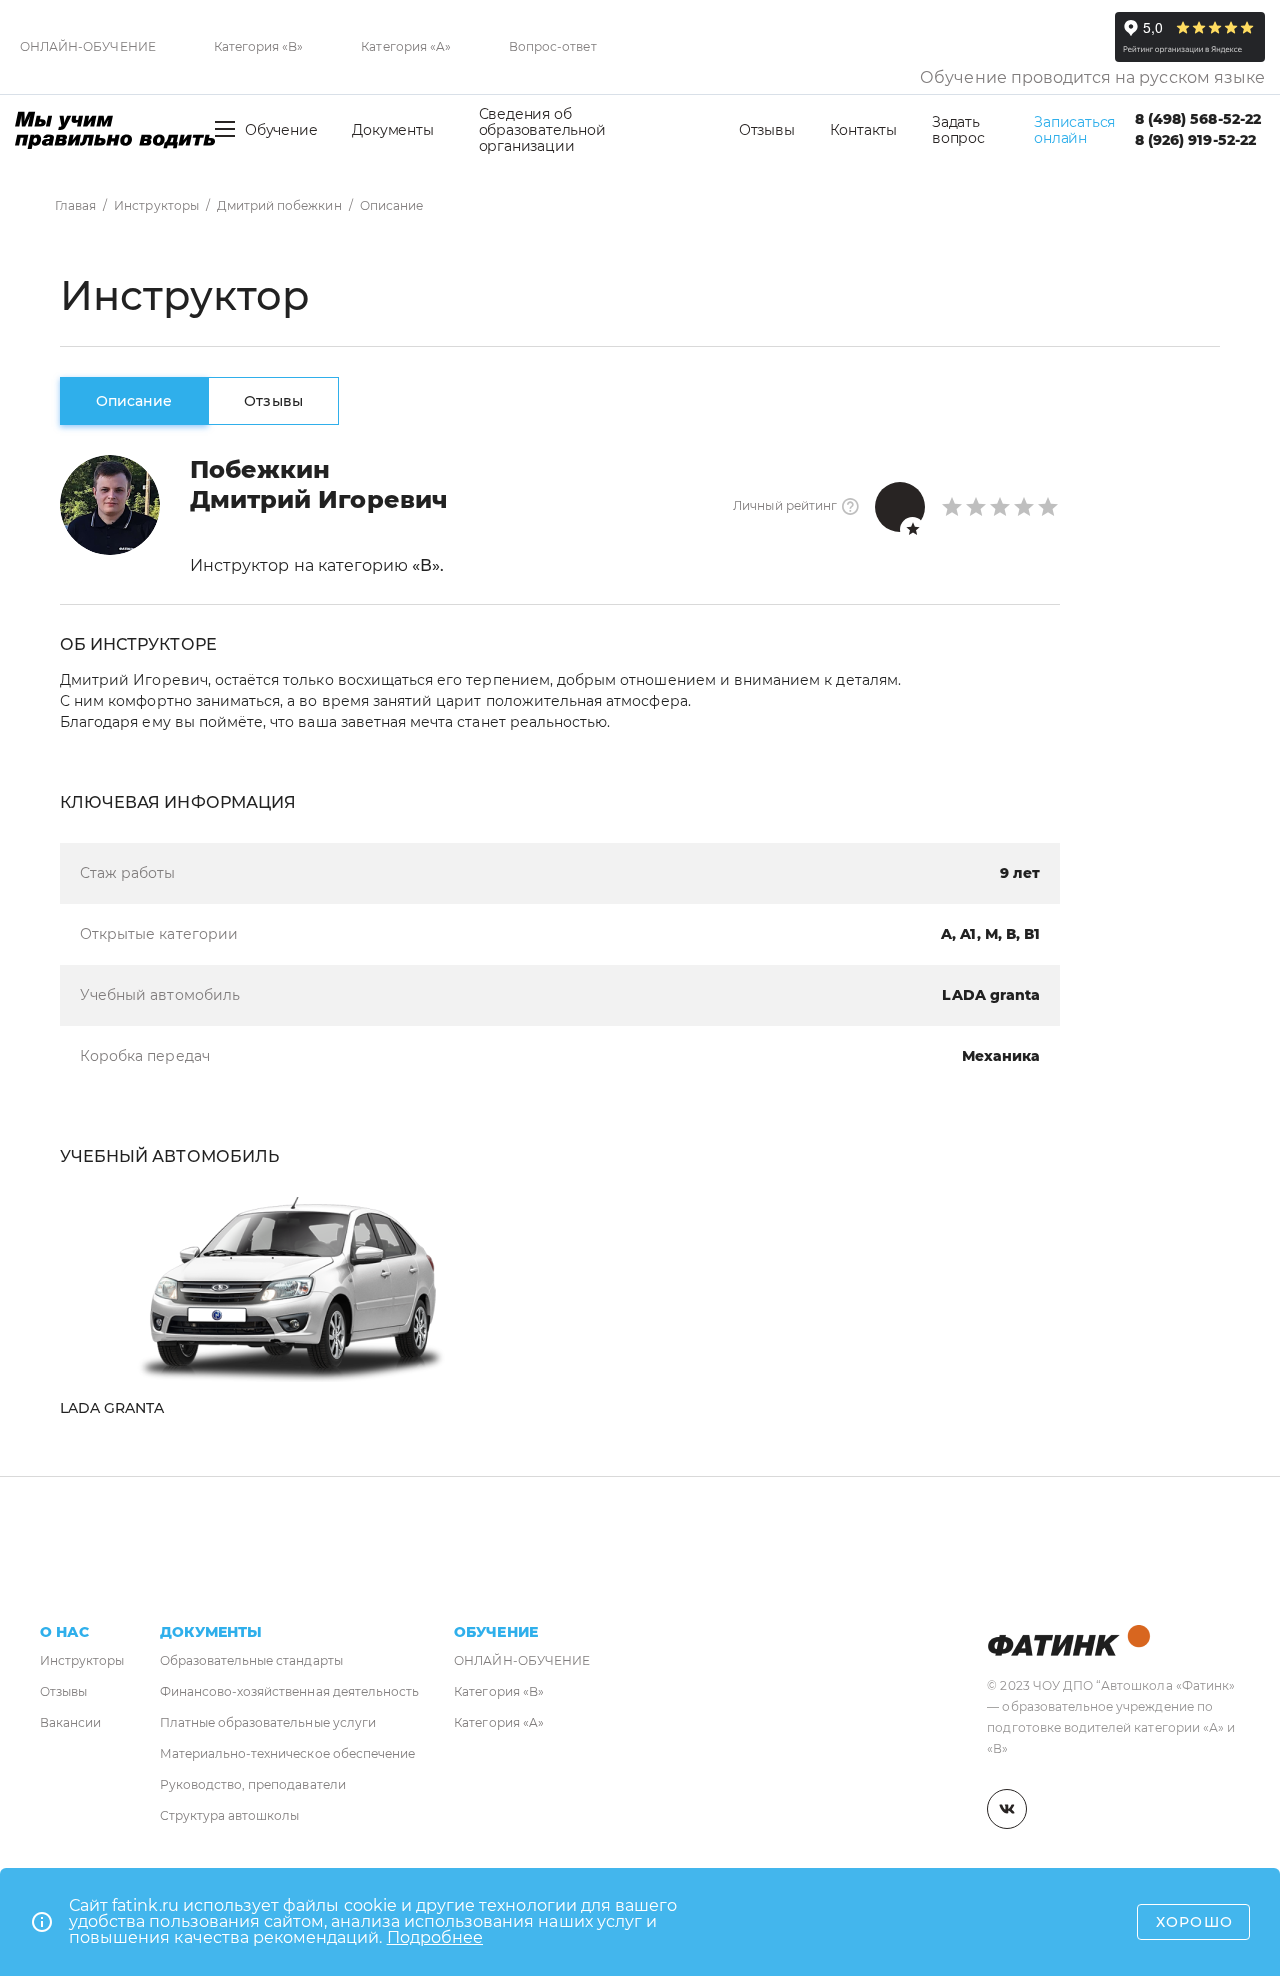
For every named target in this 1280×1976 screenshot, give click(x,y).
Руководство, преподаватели (253, 1784)
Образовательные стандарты (251, 1660)
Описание (134, 401)
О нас (64, 1632)
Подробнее (435, 1937)
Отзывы (767, 130)
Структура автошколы (230, 1815)
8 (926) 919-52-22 (1195, 140)
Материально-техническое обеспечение (288, 1753)
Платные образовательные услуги (268, 1722)
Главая (75, 205)
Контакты (863, 130)
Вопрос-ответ (553, 46)
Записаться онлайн (1074, 130)
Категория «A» (406, 46)
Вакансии (70, 1722)
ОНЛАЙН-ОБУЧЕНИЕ (88, 46)
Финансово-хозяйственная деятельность (290, 1691)
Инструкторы (156, 205)
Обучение (281, 130)
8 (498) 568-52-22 (1198, 119)
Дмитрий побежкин (279, 205)
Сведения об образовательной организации (542, 130)
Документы (392, 130)
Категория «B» (259, 46)
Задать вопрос (958, 130)
